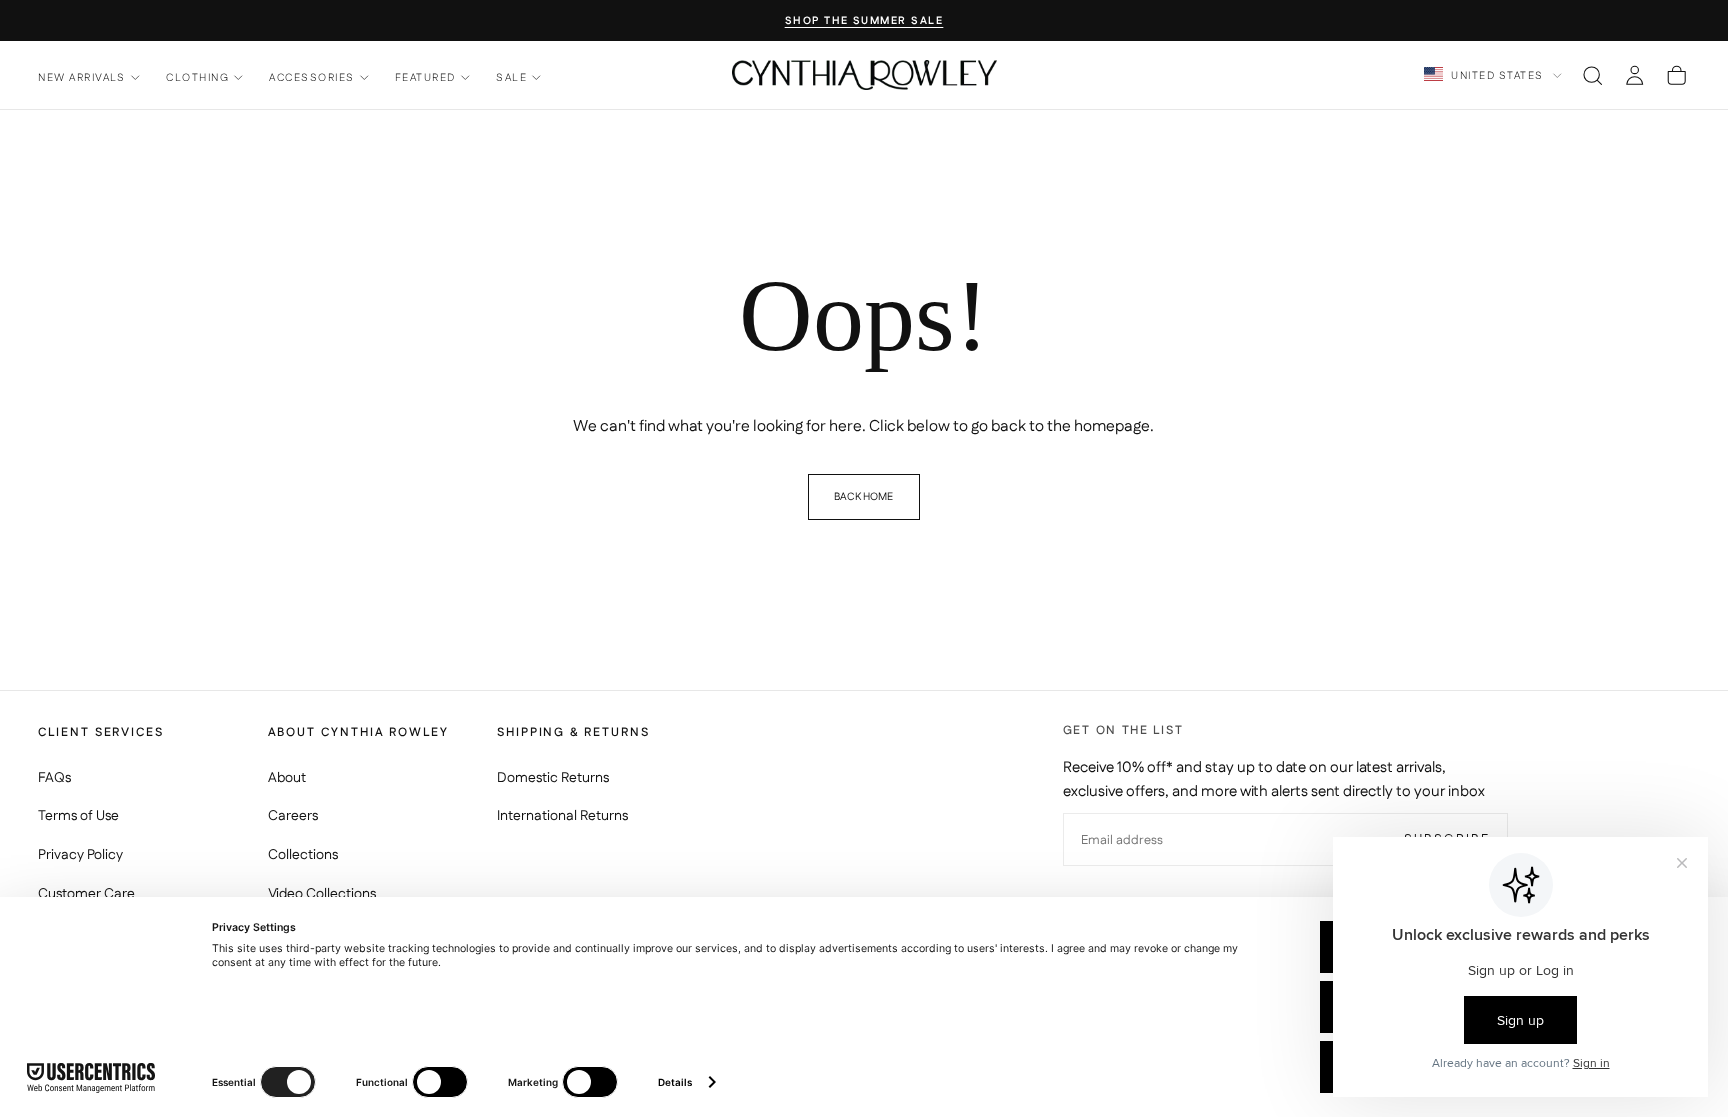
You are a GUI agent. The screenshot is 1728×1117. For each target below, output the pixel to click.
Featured (425, 77)
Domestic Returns (553, 778)
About (287, 778)
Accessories (311, 77)
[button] (1592, 75)
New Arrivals (82, 77)
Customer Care (86, 894)
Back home (863, 496)
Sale (511, 77)
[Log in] (1634, 75)
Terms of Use (78, 816)
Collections (303, 855)
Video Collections (322, 894)
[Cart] (1676, 75)
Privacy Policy (80, 855)
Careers (293, 816)
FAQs (54, 778)
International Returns (562, 816)
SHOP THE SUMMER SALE (864, 21)
